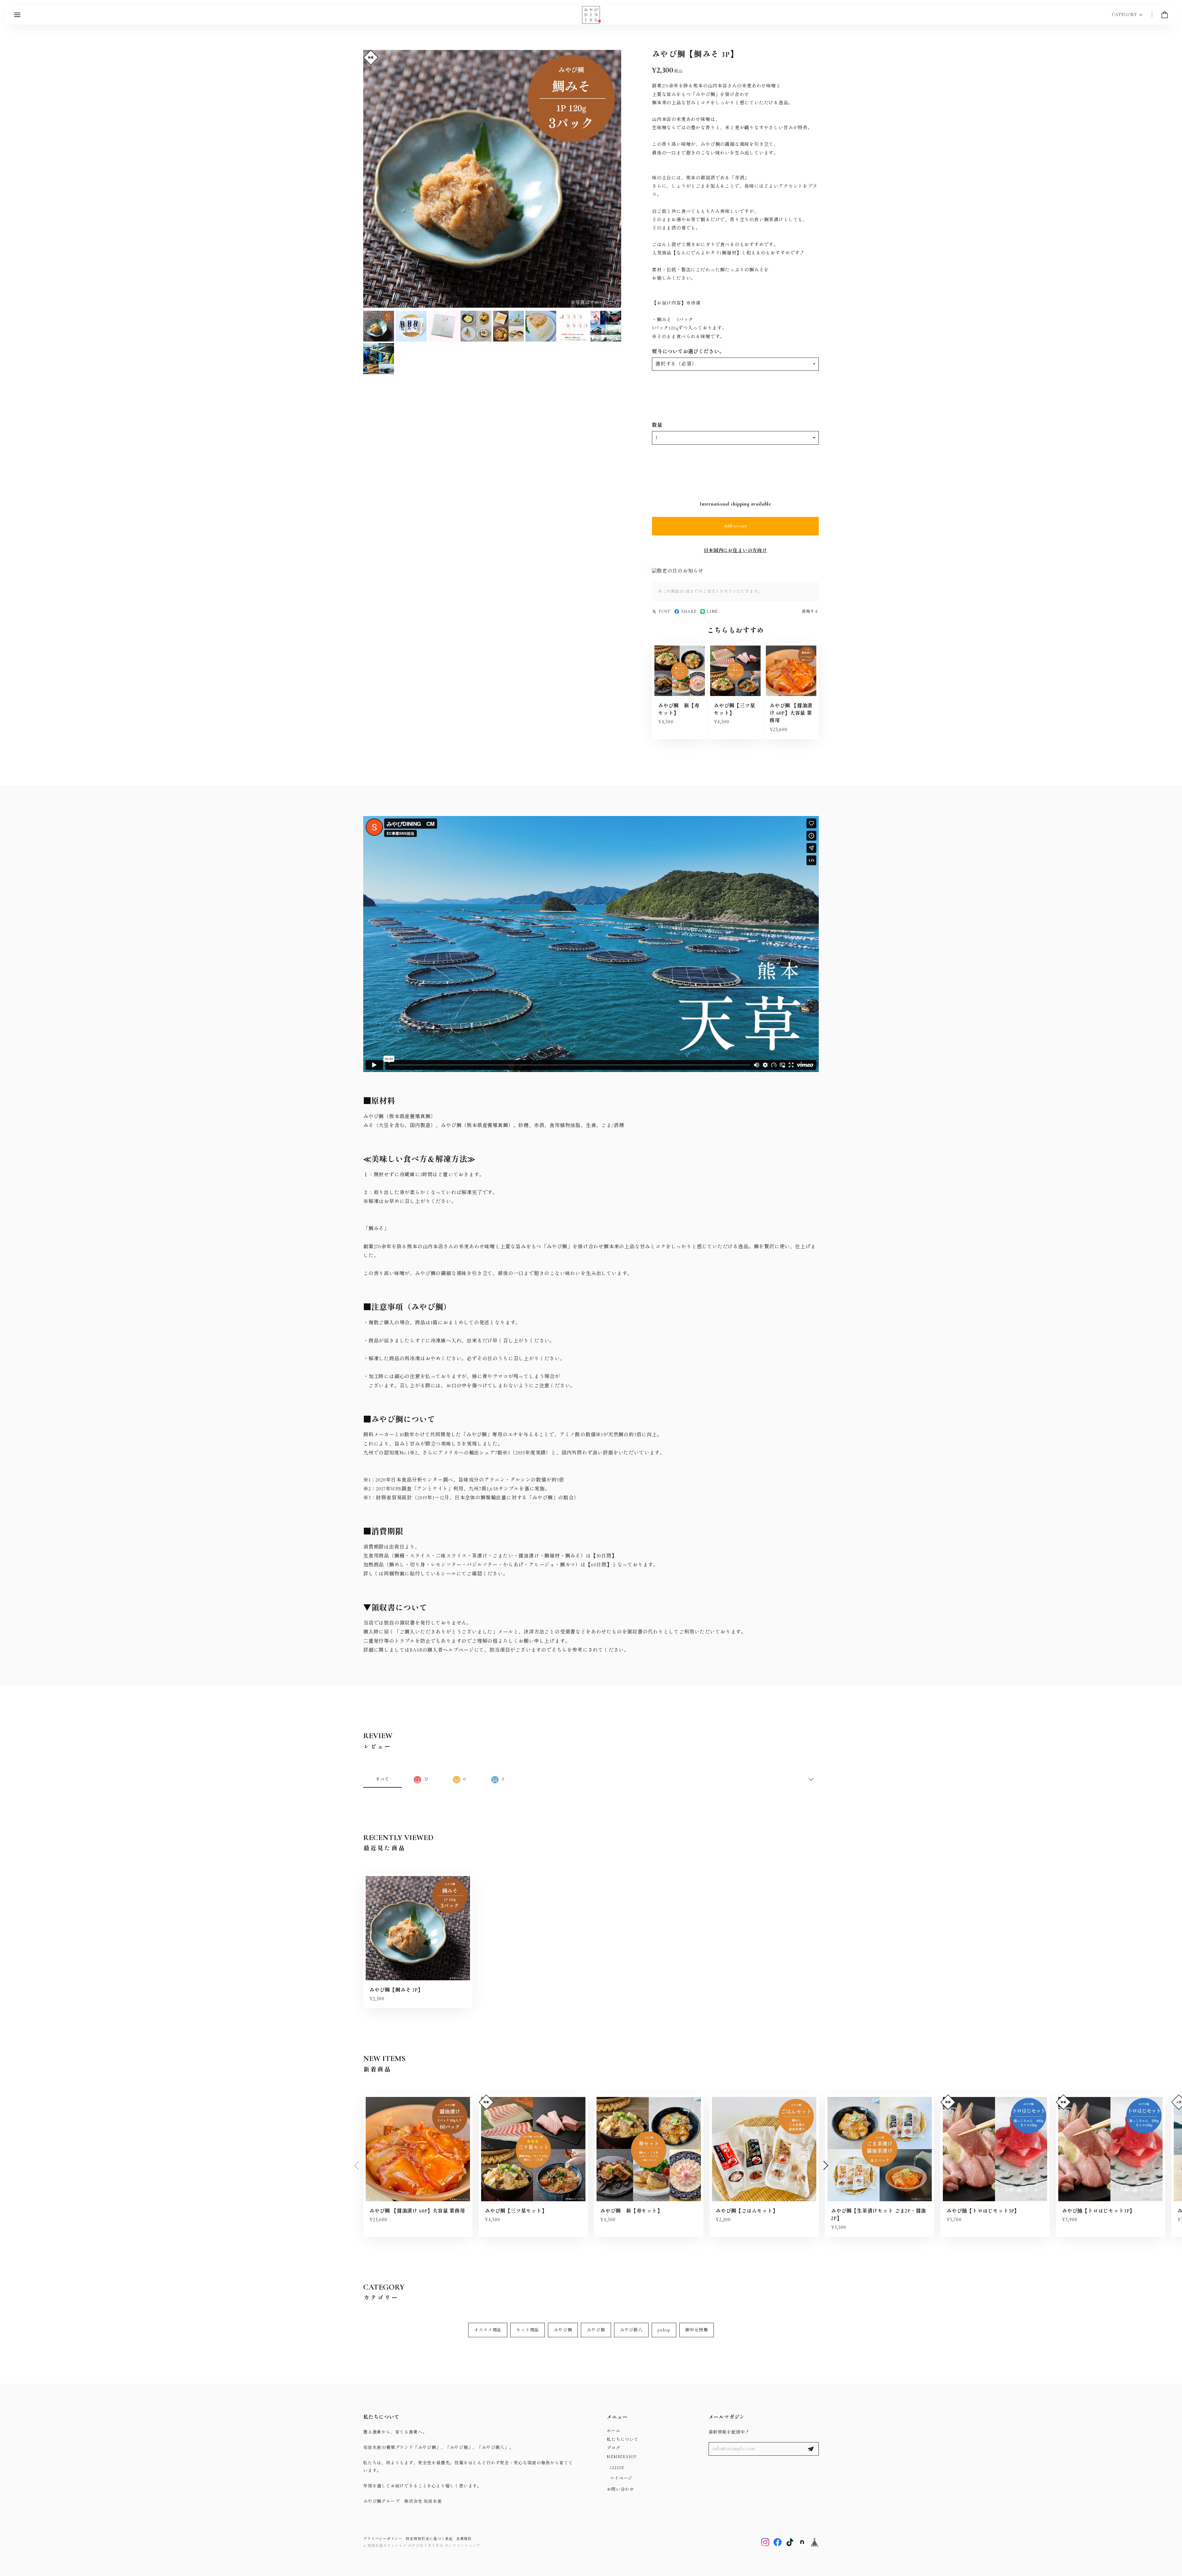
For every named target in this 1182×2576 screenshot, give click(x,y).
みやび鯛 (563, 2330)
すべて (382, 1779)
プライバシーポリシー (383, 2539)
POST (665, 612)
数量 (657, 425)
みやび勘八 (631, 2330)
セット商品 (528, 2330)
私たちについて (623, 2440)
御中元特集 (697, 2330)
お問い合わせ (620, 2489)
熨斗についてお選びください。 (688, 352)
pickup (664, 2330)
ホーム (613, 2431)
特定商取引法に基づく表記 (429, 2539)
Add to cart (735, 526)
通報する (810, 611)
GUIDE (617, 2468)
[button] (826, 2166)
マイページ (621, 2478)
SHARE (689, 612)
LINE (712, 612)
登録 (811, 2449)
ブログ (613, 2448)
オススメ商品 (488, 2330)
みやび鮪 (596, 2330)
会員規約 (464, 2539)
